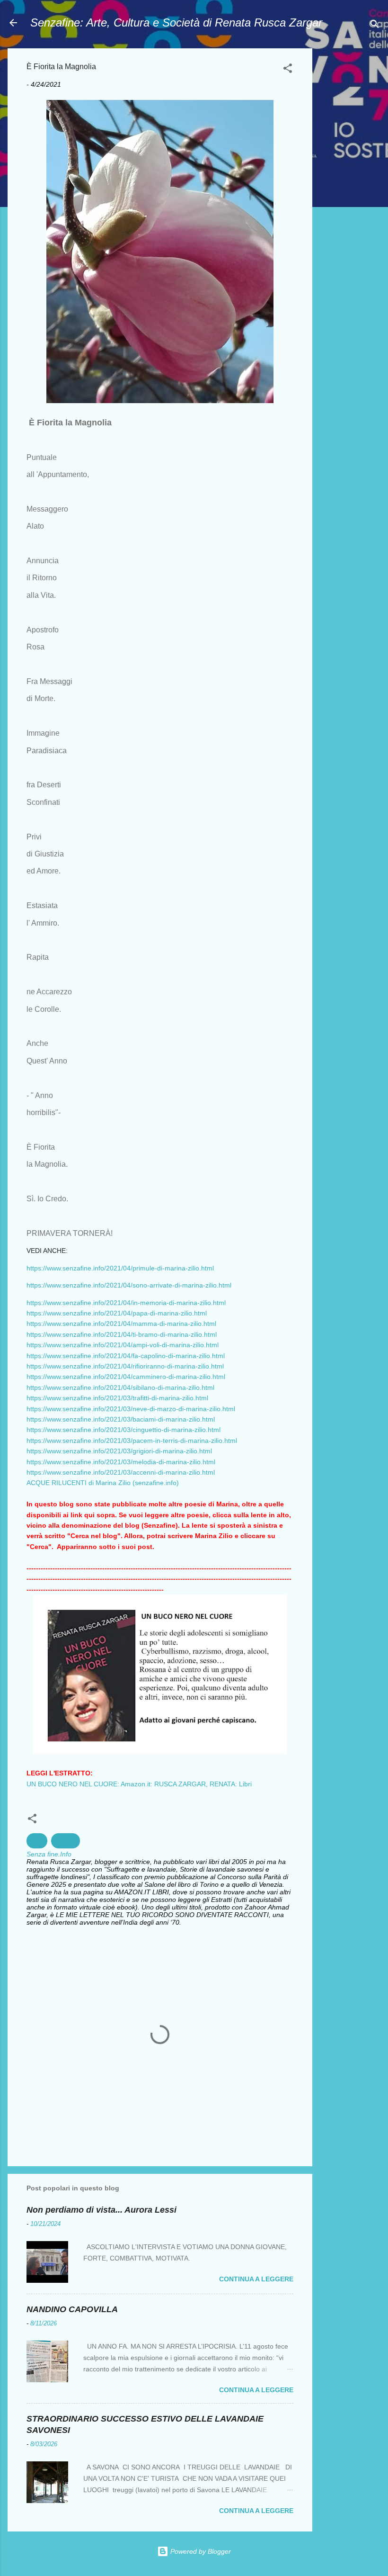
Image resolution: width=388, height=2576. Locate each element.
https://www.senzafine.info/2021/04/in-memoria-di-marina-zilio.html (126, 1303)
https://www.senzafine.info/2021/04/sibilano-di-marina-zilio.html (120, 1387)
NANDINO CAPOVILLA (72, 2309)
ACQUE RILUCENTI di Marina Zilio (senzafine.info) (103, 1483)
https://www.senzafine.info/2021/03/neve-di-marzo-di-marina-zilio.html (131, 1409)
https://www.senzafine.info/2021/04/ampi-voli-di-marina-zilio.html (123, 1345)
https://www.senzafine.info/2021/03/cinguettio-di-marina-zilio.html (123, 1430)
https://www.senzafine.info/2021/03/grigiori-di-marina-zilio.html (119, 1451)
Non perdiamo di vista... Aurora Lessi (101, 2210)
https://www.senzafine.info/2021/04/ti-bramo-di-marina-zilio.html (122, 1334)
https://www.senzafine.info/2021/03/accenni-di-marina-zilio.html (121, 1472)
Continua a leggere (256, 2279)
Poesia (66, 1841)
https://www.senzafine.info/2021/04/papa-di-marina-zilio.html (117, 1313)
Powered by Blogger (200, 2551)
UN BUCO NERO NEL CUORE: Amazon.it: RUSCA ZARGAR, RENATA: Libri (139, 1784)
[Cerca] (375, 26)
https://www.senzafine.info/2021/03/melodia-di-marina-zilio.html (121, 1462)
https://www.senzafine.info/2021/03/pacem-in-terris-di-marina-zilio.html (132, 1441)
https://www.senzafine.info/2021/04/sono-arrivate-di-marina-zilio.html (129, 1285)
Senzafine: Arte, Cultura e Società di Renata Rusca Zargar (176, 23)
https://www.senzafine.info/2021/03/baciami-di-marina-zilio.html (121, 1419)
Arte (37, 1841)
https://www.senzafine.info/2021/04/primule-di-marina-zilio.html (120, 1268)
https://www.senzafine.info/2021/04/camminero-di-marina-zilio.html (126, 1377)
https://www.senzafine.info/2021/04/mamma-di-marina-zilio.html (121, 1324)
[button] (288, 70)
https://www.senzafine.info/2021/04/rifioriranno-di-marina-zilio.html (125, 1366)
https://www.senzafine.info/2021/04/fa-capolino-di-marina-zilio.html (126, 1356)
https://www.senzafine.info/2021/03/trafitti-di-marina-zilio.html (117, 1398)
